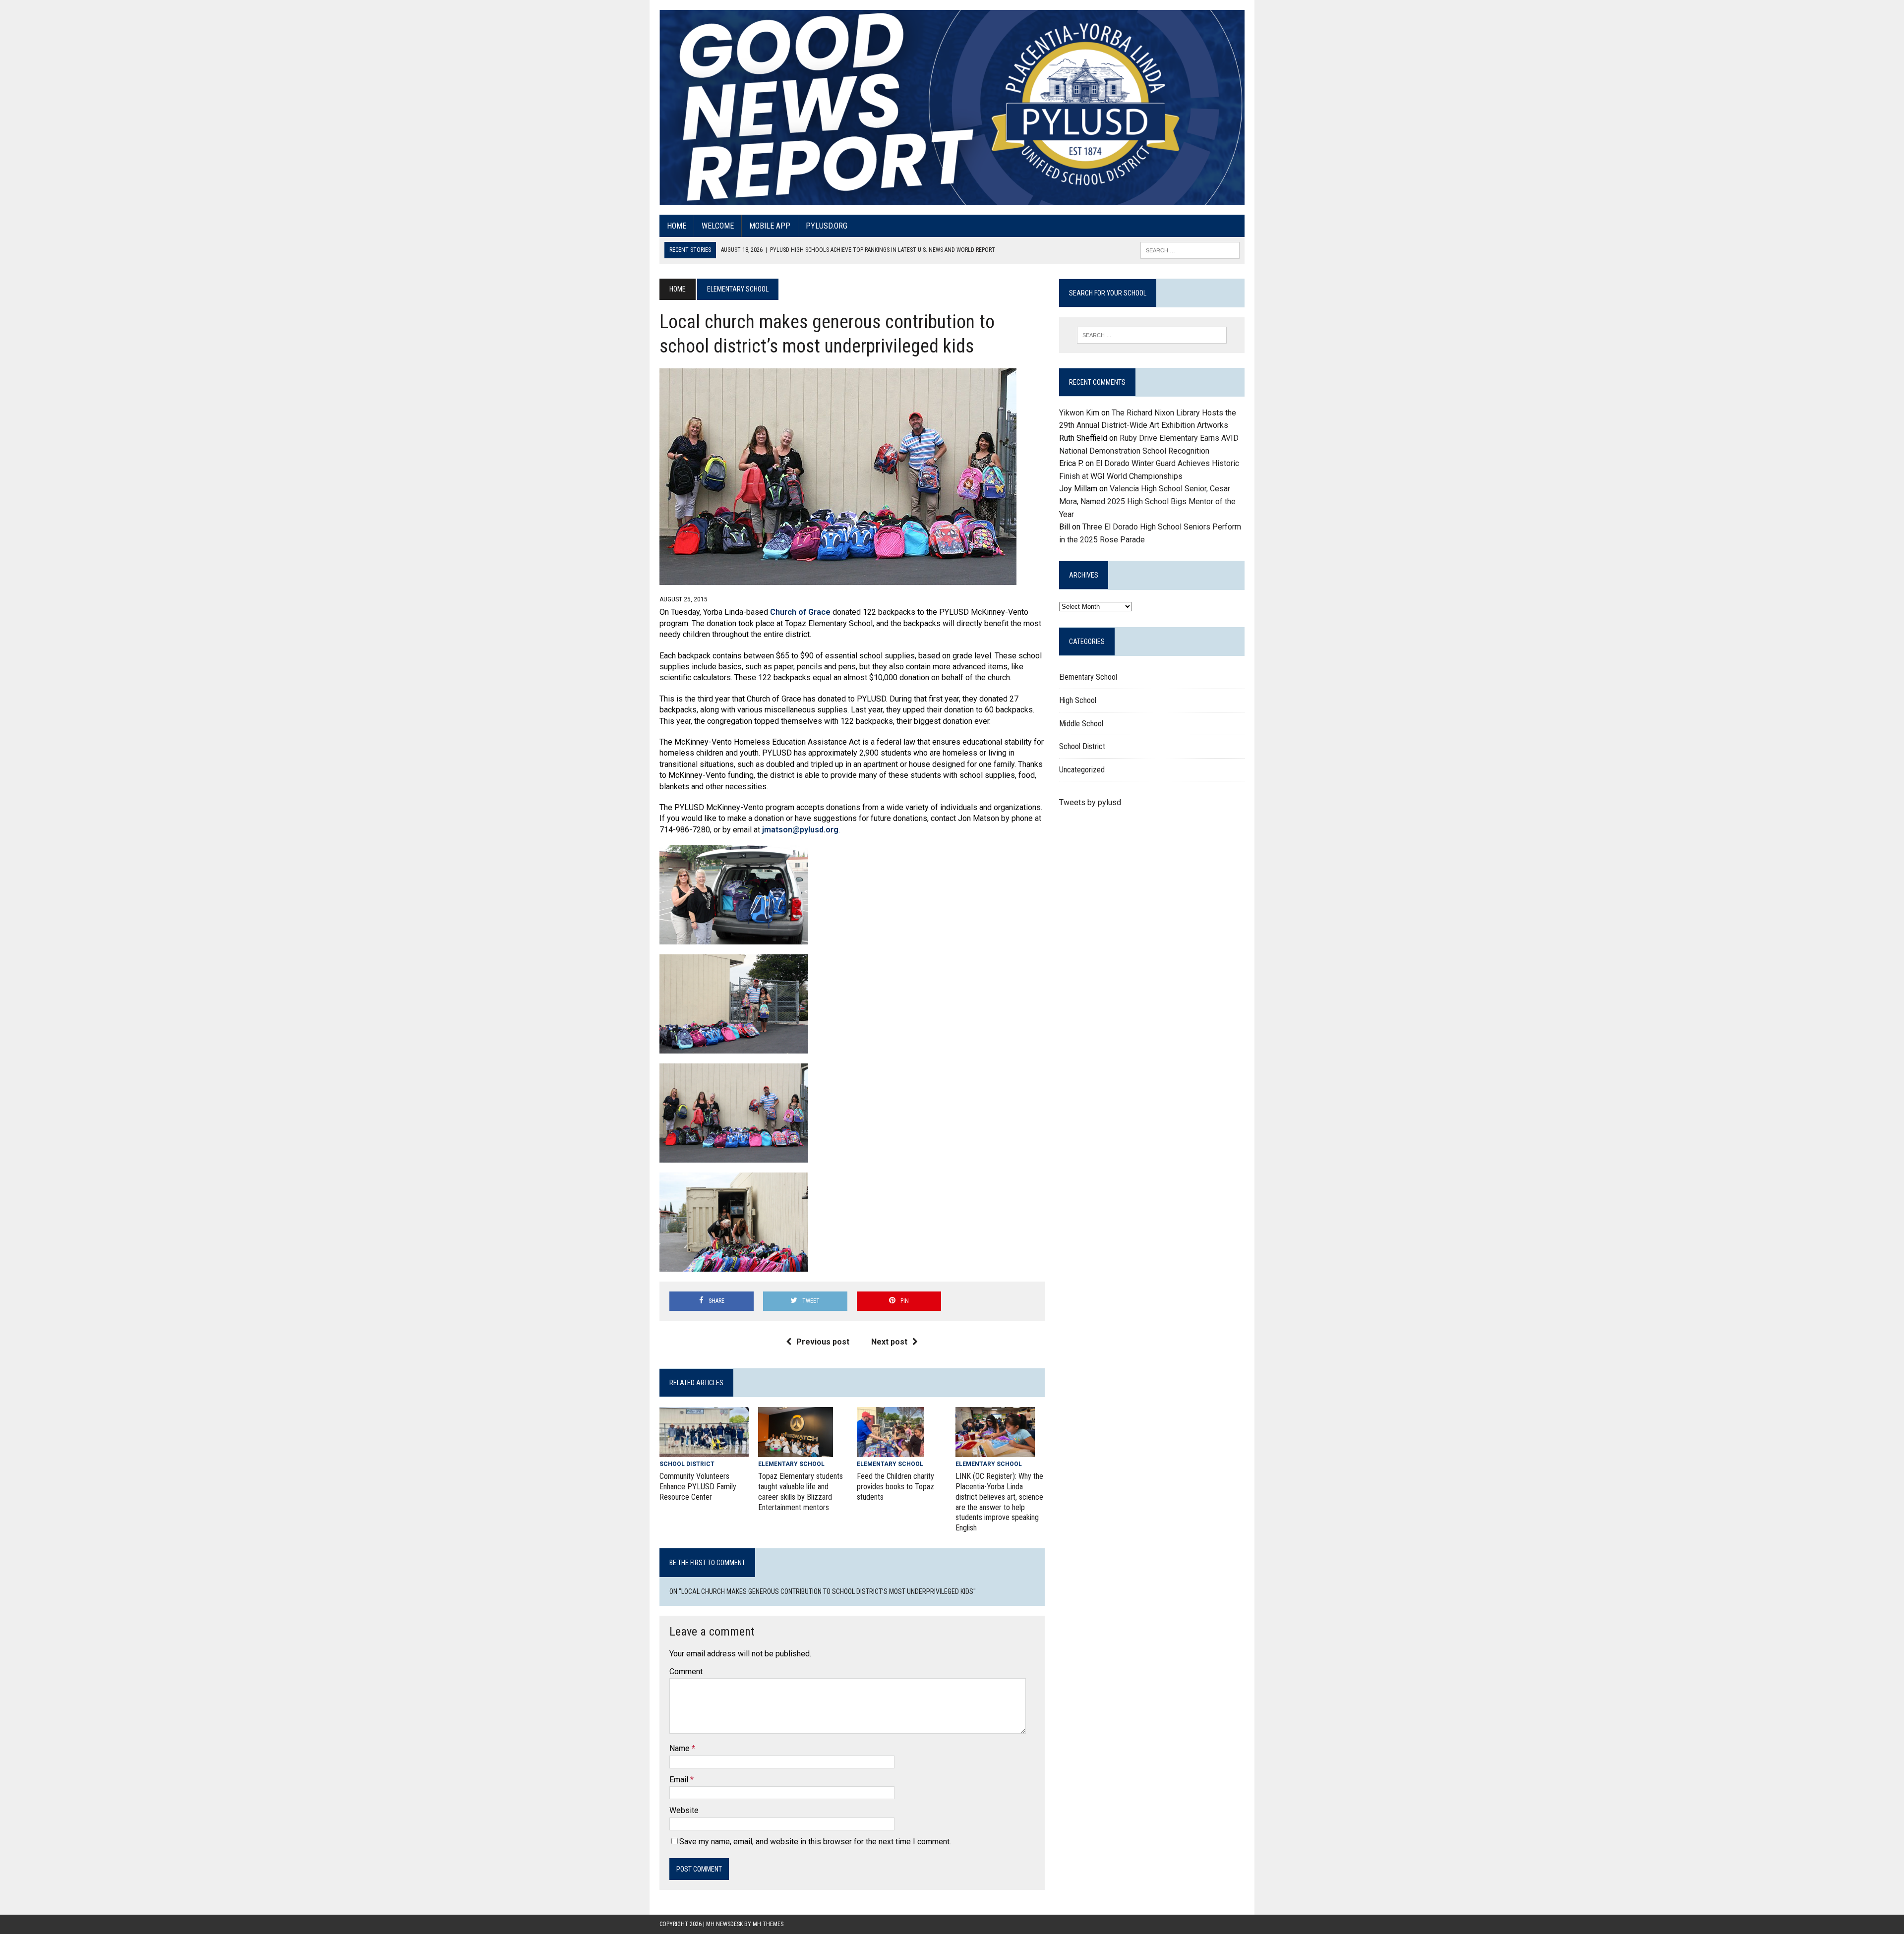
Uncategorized (1082, 770)
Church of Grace (800, 612)
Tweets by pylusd (1090, 802)
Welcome (718, 226)
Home (677, 226)
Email (680, 1780)
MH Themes (768, 1924)
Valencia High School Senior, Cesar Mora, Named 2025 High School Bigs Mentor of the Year (1147, 501)
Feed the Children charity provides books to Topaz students (895, 1487)
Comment (686, 1671)
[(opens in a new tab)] (995, 1451)
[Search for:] (1152, 335)
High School (1078, 700)
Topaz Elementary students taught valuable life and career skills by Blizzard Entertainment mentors (801, 1492)
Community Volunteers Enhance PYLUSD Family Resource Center (698, 1487)
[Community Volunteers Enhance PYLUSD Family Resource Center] (704, 1450)
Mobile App (770, 226)
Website (684, 1810)
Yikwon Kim (1079, 413)
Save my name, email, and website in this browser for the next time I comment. (815, 1842)
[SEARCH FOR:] (1190, 250)
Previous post (823, 1342)
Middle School (1081, 724)
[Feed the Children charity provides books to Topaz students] (890, 1451)
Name (681, 1748)
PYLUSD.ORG (827, 226)
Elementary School (791, 1464)
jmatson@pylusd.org (800, 830)
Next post (889, 1342)
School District (687, 1464)
